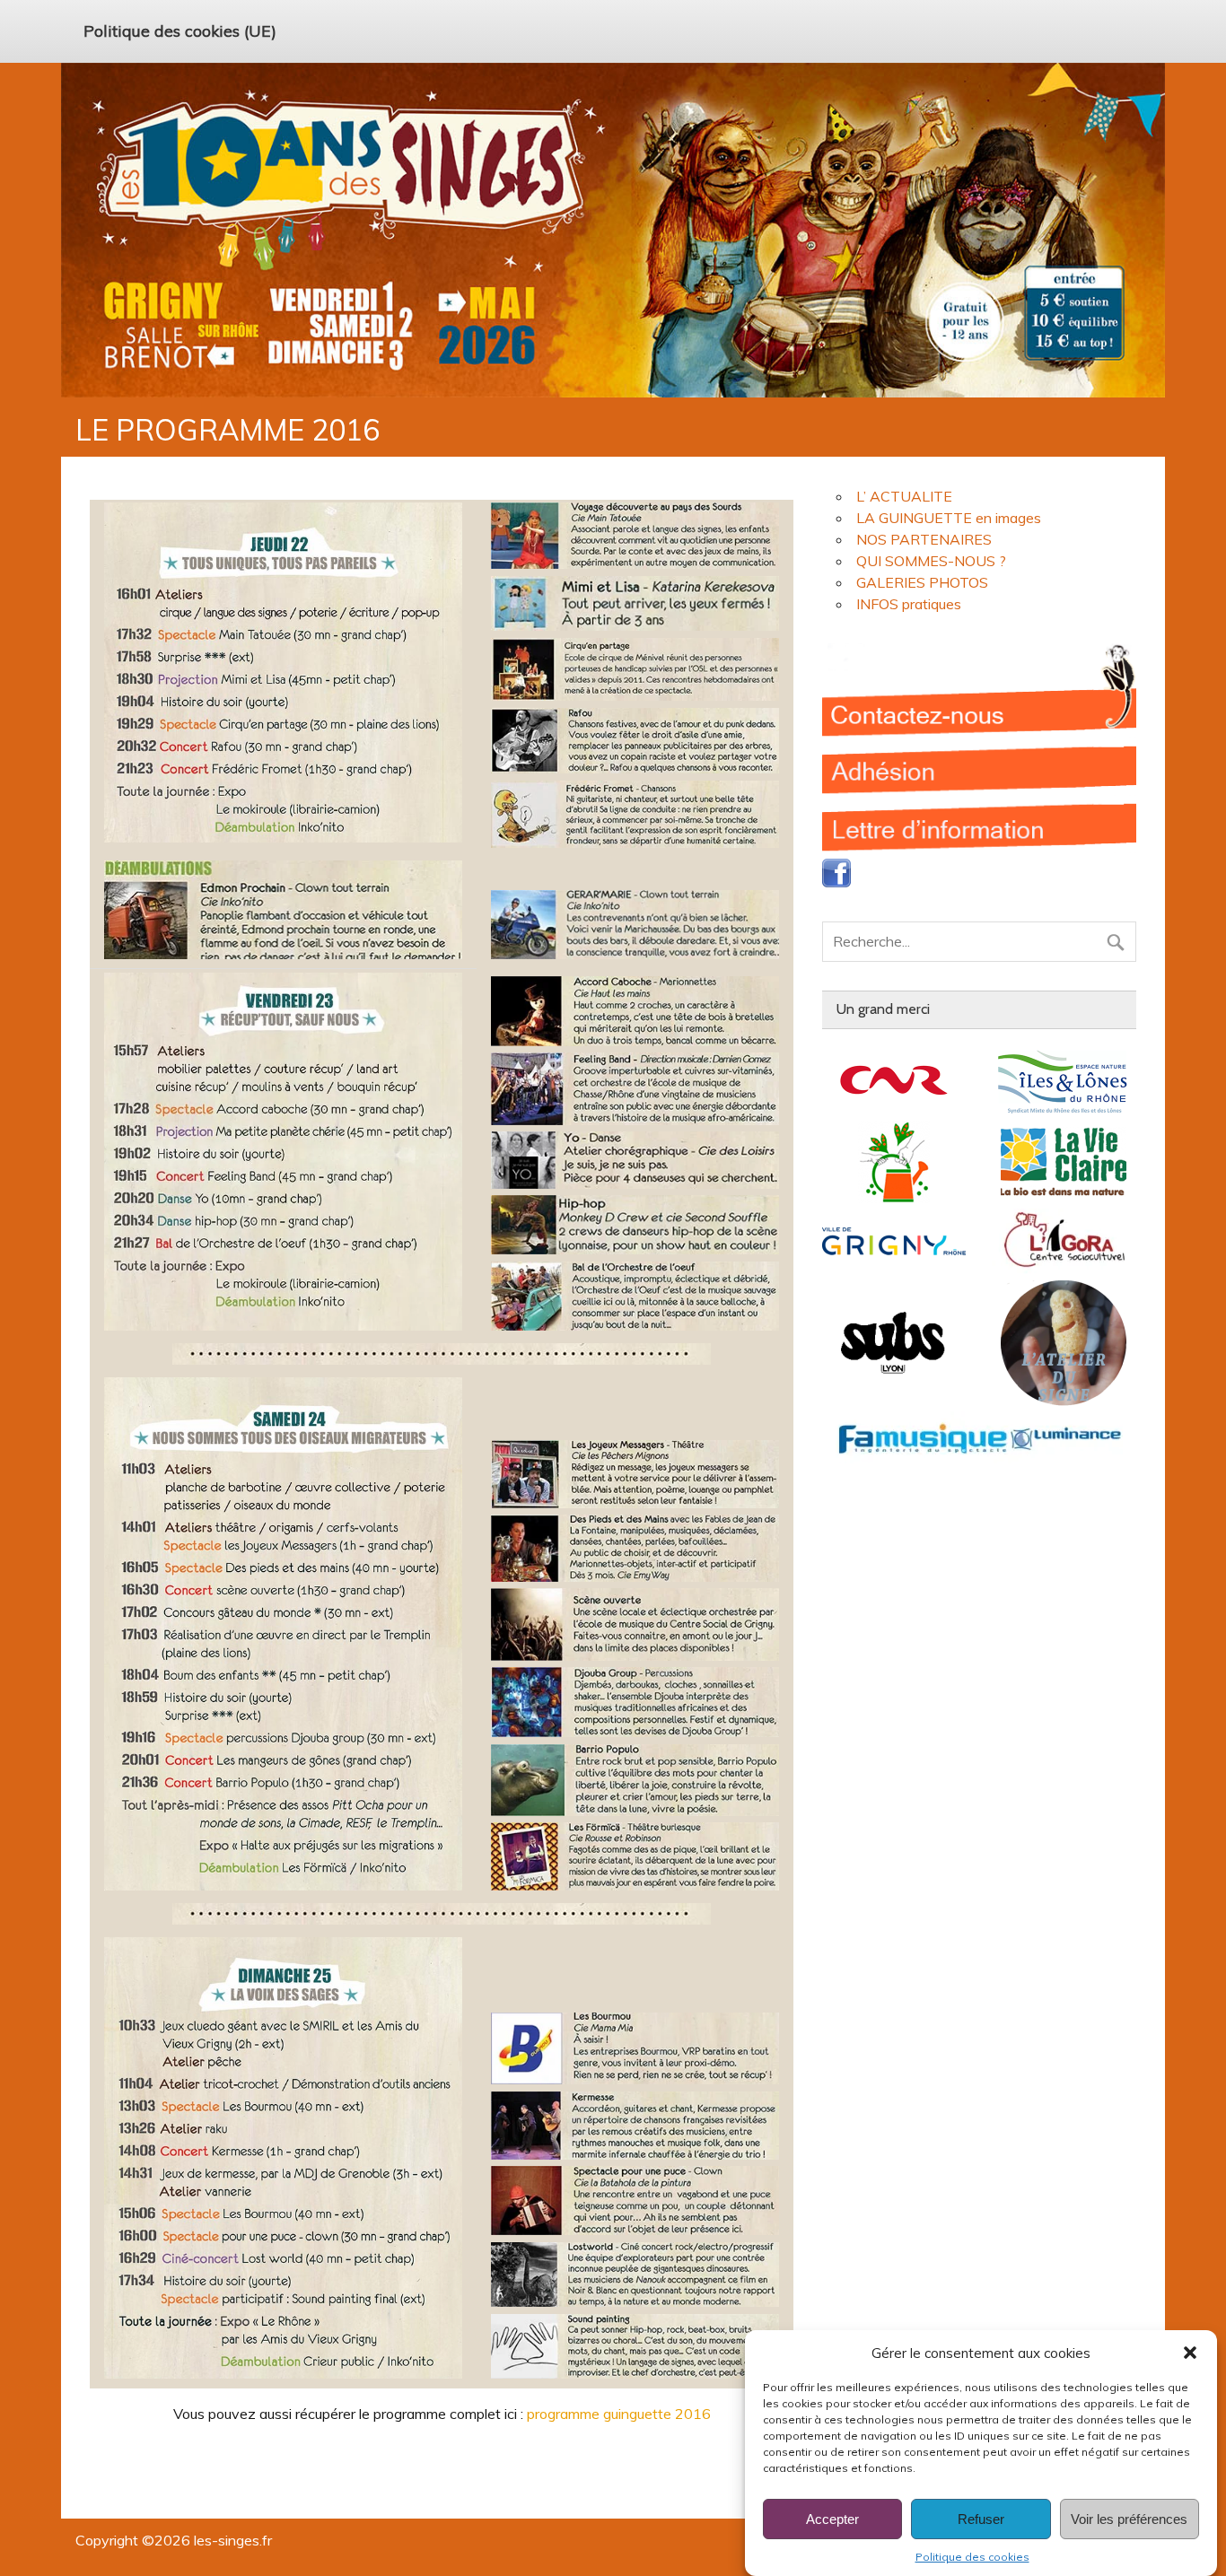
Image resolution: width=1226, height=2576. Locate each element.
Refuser (981, 2519)
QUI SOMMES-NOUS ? (931, 561)
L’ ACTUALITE (904, 496)
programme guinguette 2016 (619, 2414)
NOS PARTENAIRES (924, 539)
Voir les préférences (1129, 2519)
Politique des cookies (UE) (180, 31)
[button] (1190, 2353)
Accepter (832, 2519)
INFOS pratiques (909, 604)
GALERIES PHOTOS (922, 582)
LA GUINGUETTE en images (949, 518)
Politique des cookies (972, 2557)
